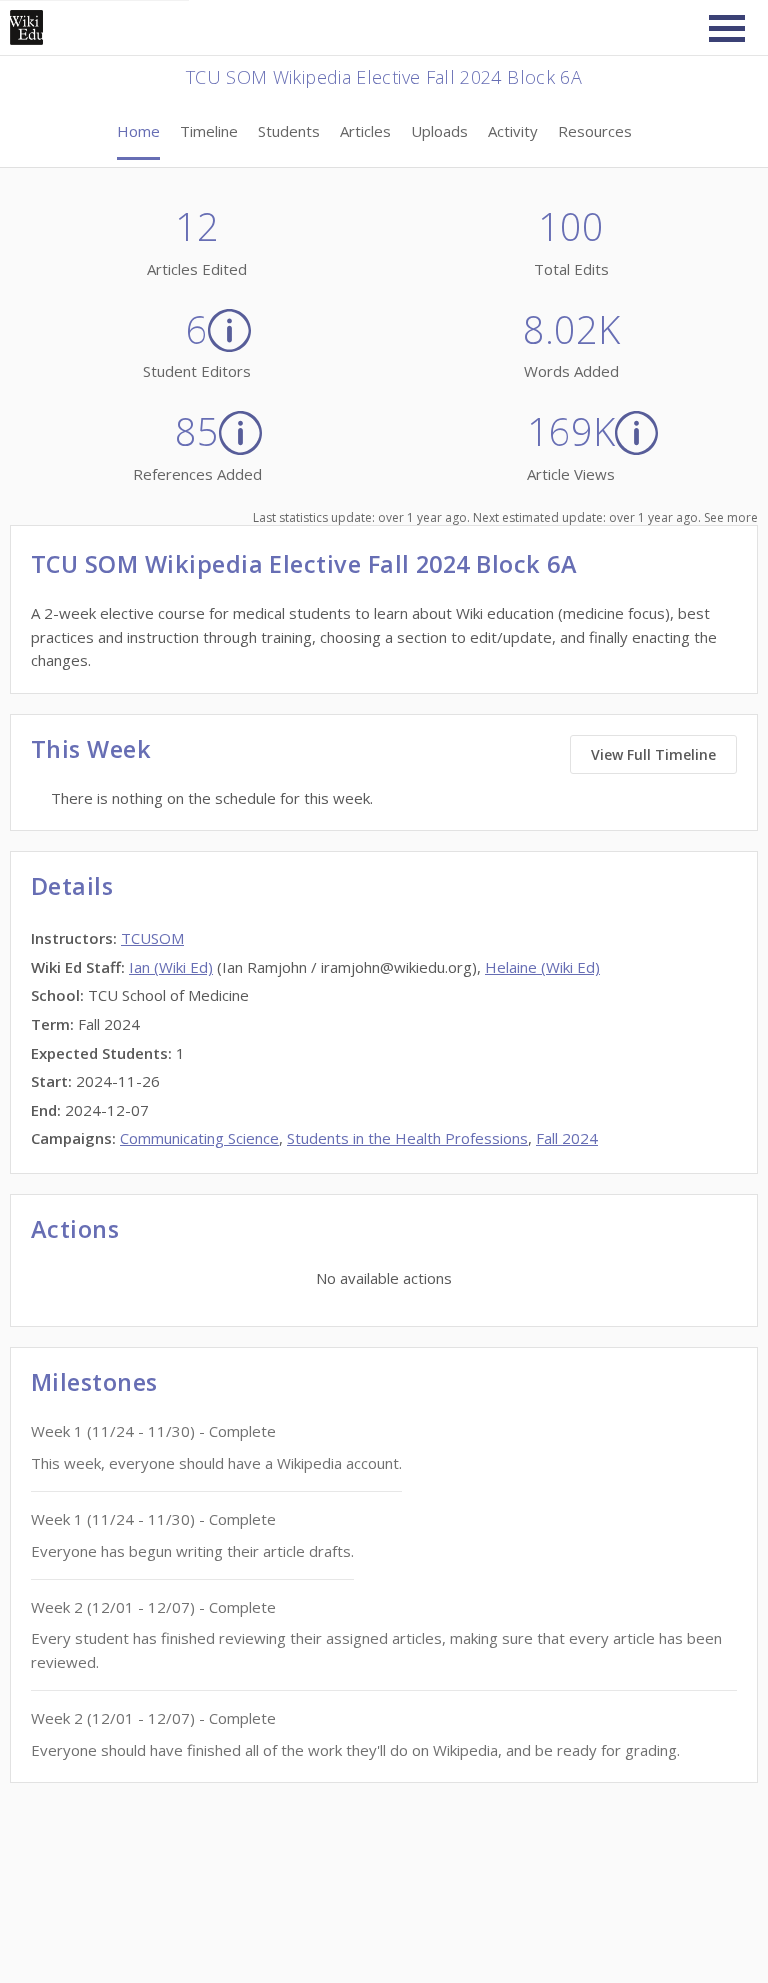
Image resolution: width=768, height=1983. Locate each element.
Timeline (209, 131)
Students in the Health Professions (407, 1138)
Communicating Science (199, 1138)
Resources (595, 131)
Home (138, 131)
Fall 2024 (567, 1138)
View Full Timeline (653, 754)
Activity (513, 131)
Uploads (439, 131)
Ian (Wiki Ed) (171, 967)
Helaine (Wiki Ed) (542, 967)
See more (731, 517)
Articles (365, 131)
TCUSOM (152, 938)
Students (289, 131)
